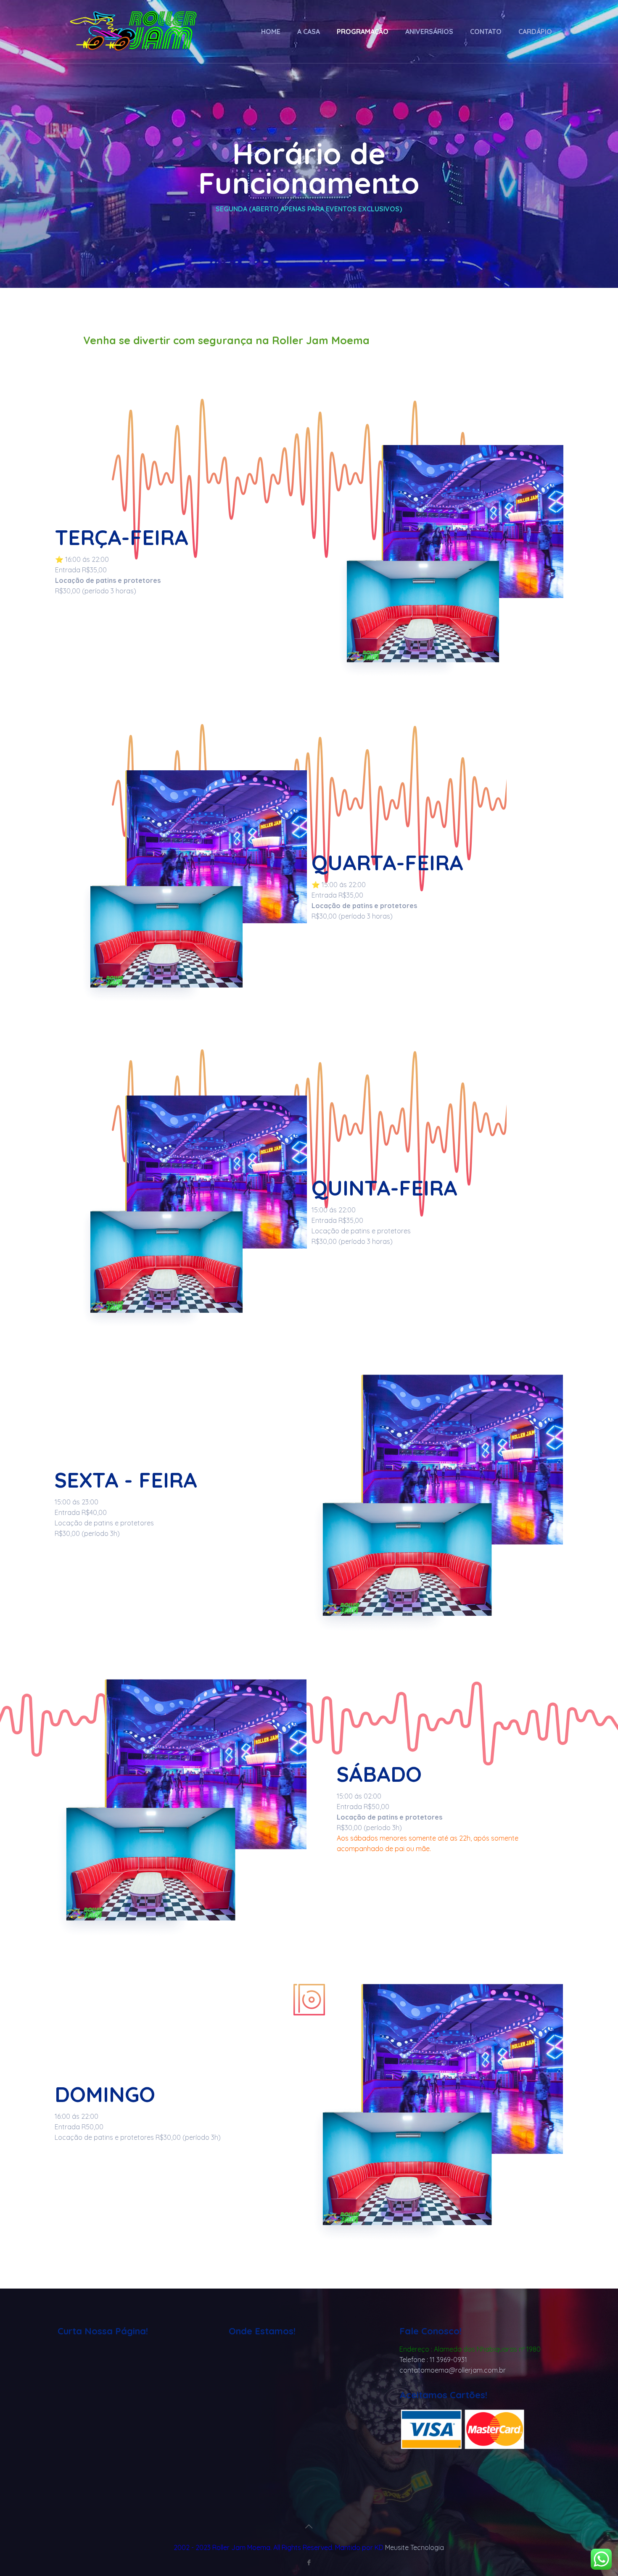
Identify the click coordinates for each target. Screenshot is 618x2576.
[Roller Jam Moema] (134, 32)
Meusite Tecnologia (415, 2547)
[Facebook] (309, 2562)
